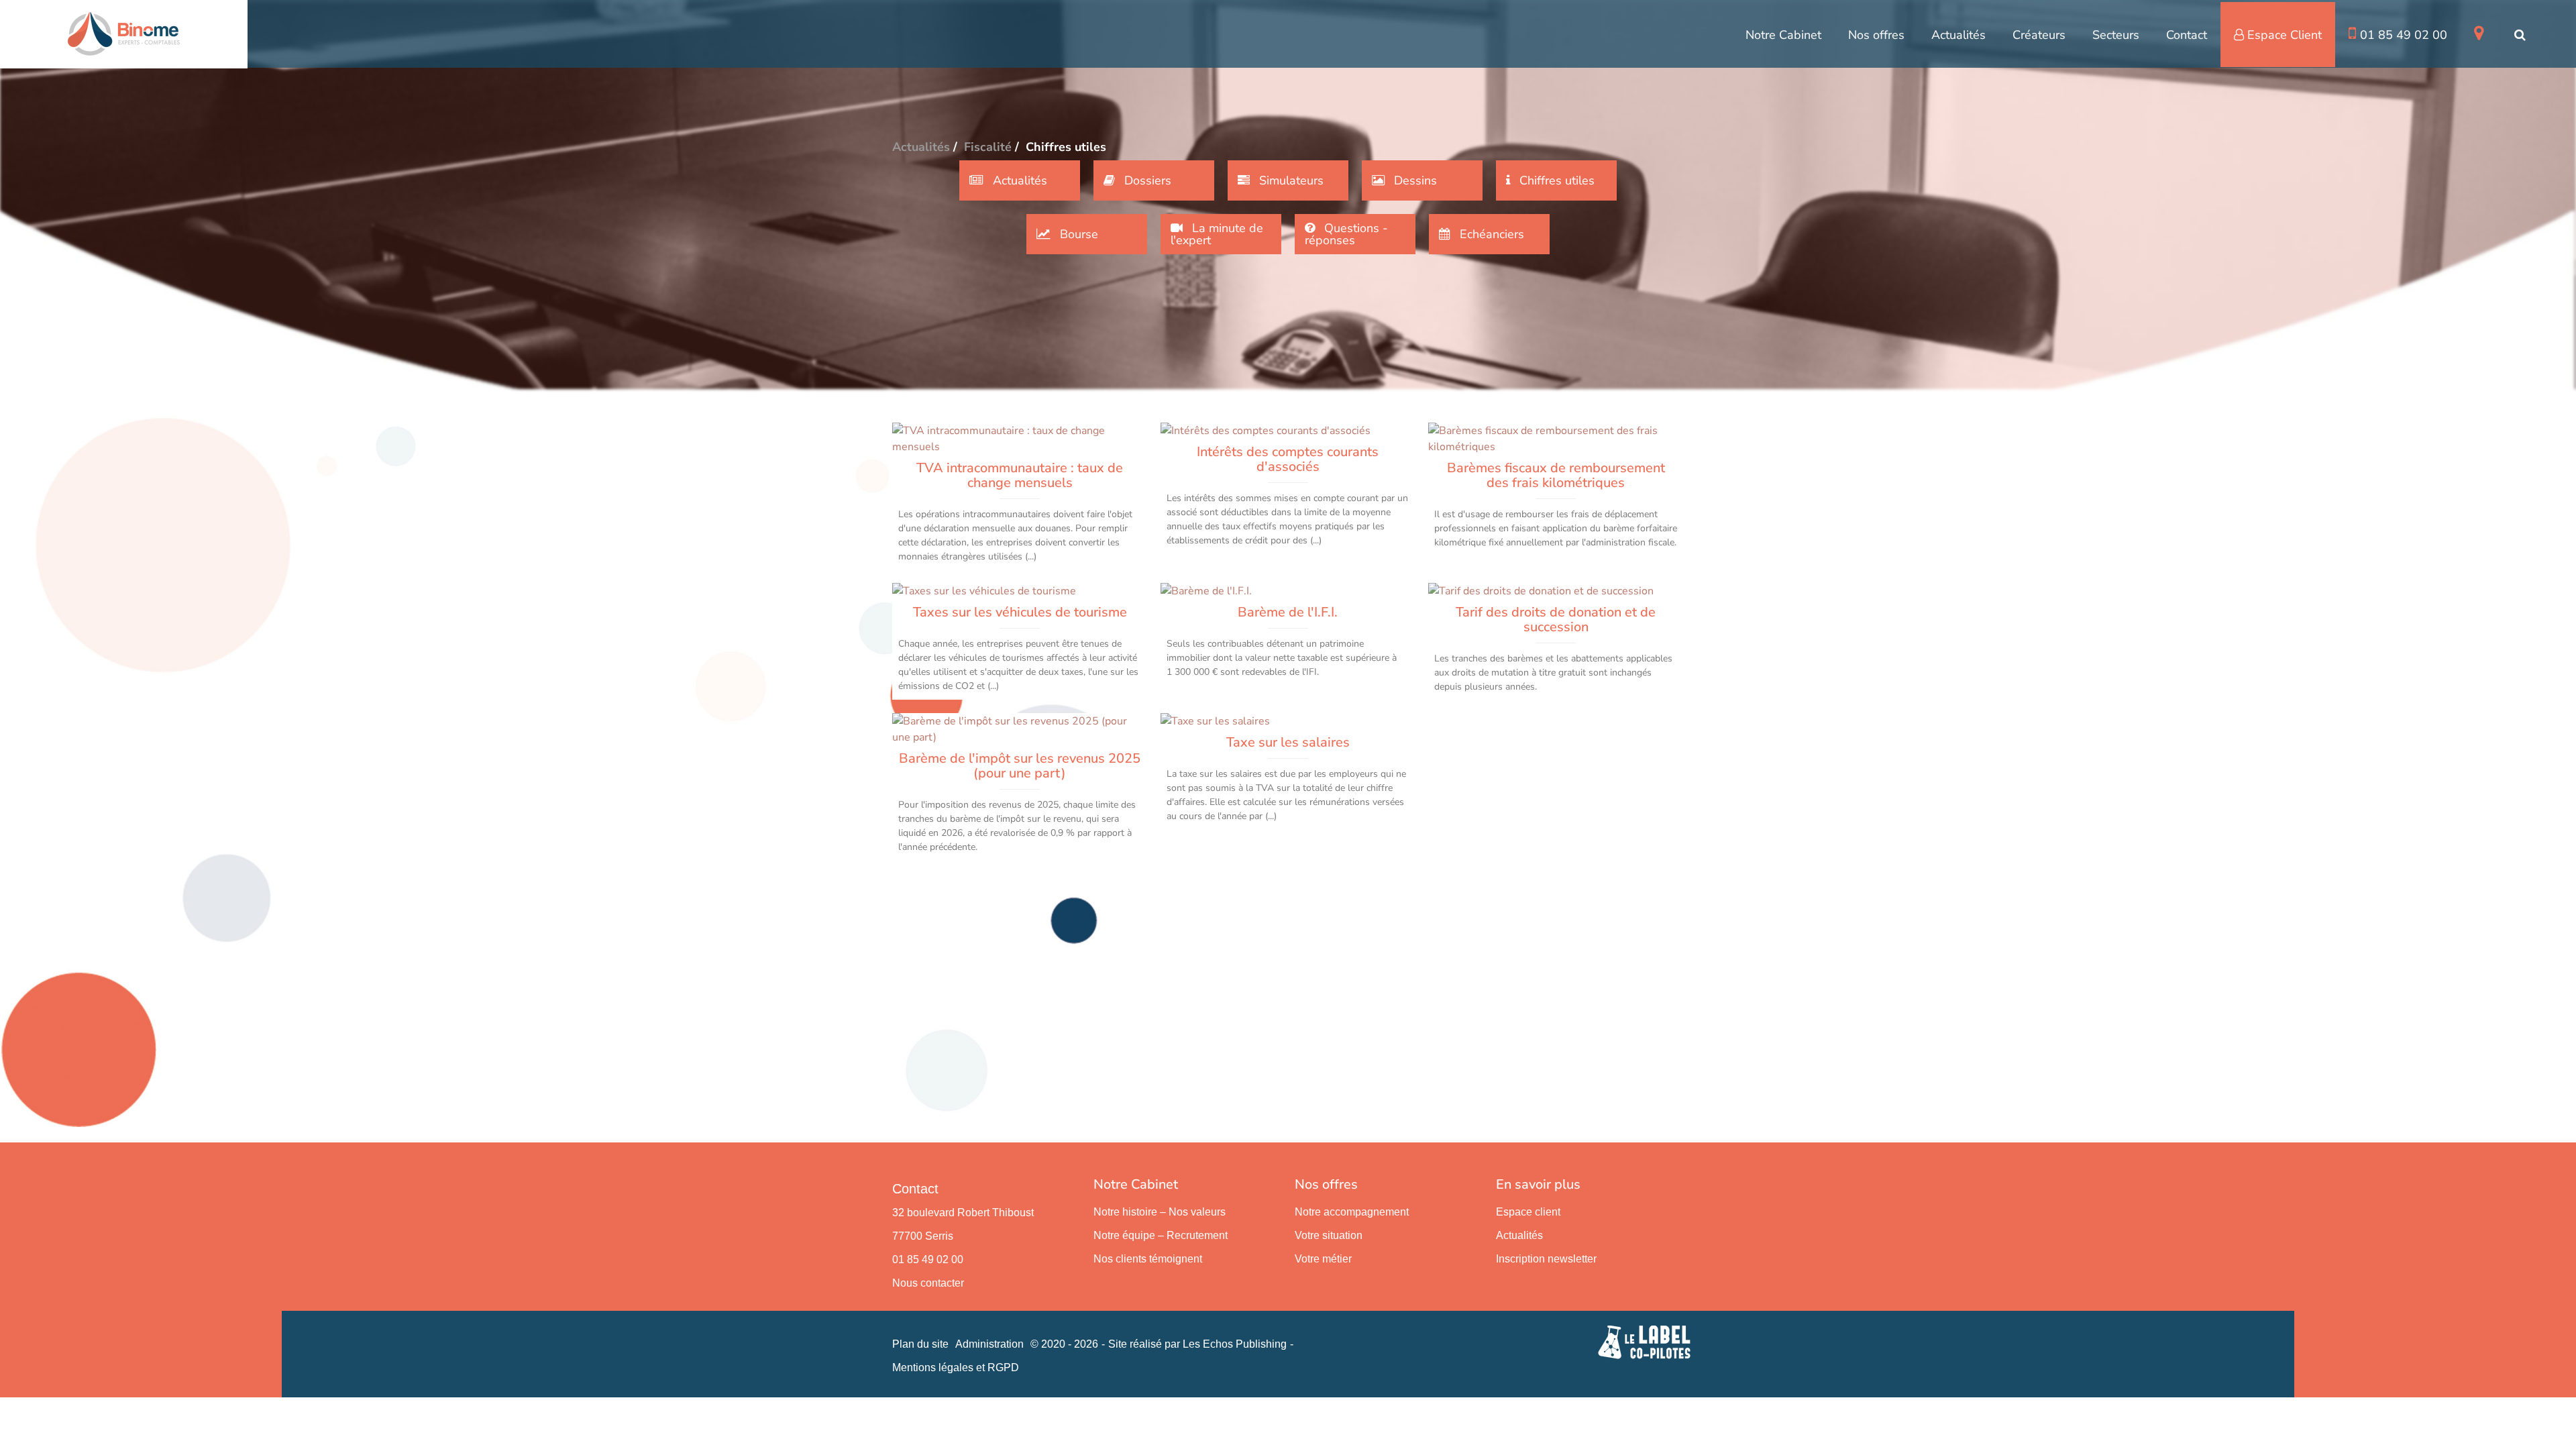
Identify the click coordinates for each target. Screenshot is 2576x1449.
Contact (2187, 35)
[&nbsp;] (2481, 34)
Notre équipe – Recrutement (1161, 1235)
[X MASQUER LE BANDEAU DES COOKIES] (417, 1268)
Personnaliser (346, 1414)
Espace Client (2285, 35)
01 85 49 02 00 (2404, 35)
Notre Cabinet (1783, 35)
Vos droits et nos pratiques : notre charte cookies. (125, 1366)
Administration (989, 1344)
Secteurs (2116, 35)
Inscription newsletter (1546, 1259)
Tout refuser (215, 1414)
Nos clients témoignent (1148, 1259)
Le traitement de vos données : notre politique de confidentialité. (156, 1379)
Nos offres (1876, 35)
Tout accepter (84, 1414)
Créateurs (2039, 35)
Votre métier (1323, 1259)
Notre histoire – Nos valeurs (1160, 1212)
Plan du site (920, 1344)
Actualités (1958, 35)
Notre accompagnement (1352, 1212)
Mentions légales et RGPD (956, 1367)
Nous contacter (928, 1283)
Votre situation (1329, 1235)
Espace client (1528, 1212)
